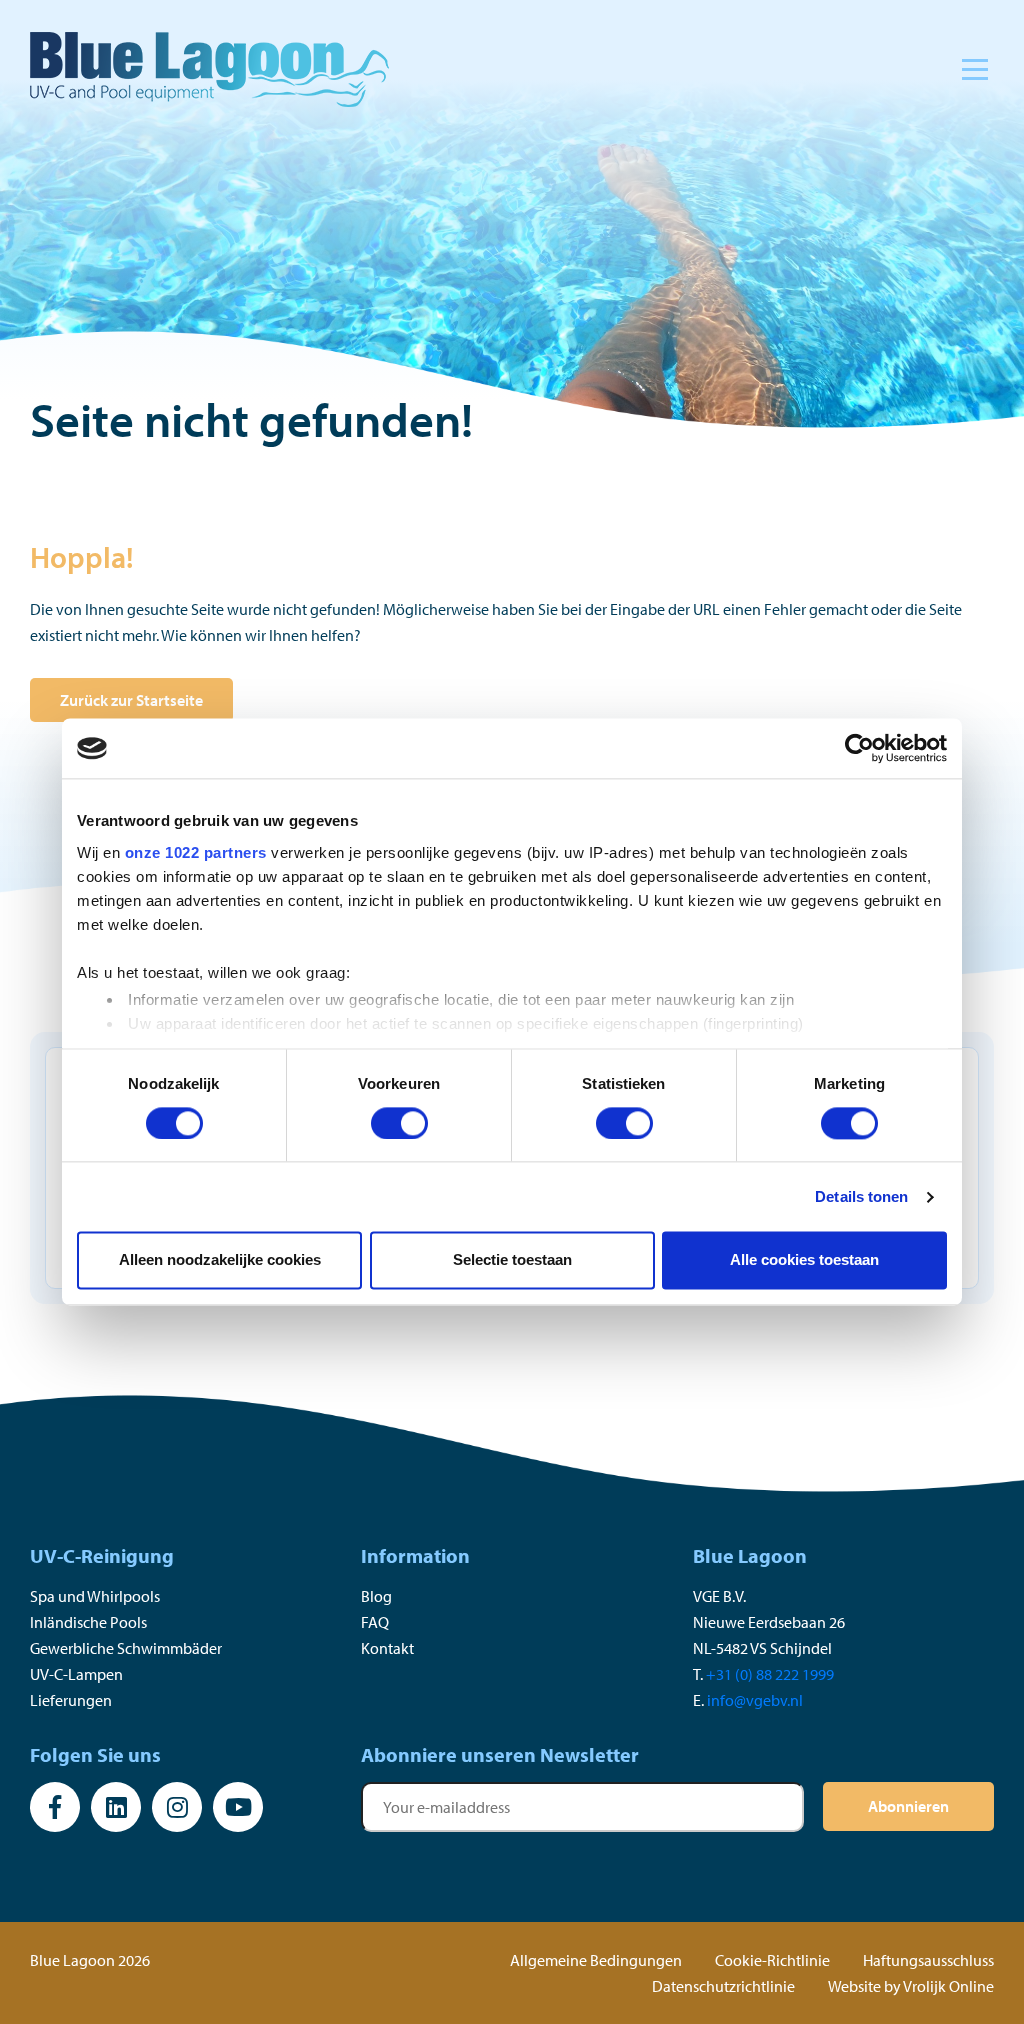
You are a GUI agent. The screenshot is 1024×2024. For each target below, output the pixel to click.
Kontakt (387, 1648)
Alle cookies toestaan (804, 1260)
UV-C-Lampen (76, 1674)
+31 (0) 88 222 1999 (770, 1674)
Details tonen (861, 1196)
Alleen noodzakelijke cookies (220, 1260)
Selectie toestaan (512, 1260)
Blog (376, 1596)
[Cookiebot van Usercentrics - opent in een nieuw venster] (859, 748)
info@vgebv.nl (755, 1700)
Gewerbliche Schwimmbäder (126, 1648)
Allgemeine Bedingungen (596, 1960)
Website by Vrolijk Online (911, 1986)
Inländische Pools (88, 1622)
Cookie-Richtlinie (772, 1960)
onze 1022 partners (196, 852)
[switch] (399, 1123)
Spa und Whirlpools (95, 1596)
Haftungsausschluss (928, 1960)
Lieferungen (71, 1700)
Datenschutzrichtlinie (723, 1986)
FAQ (375, 1622)
